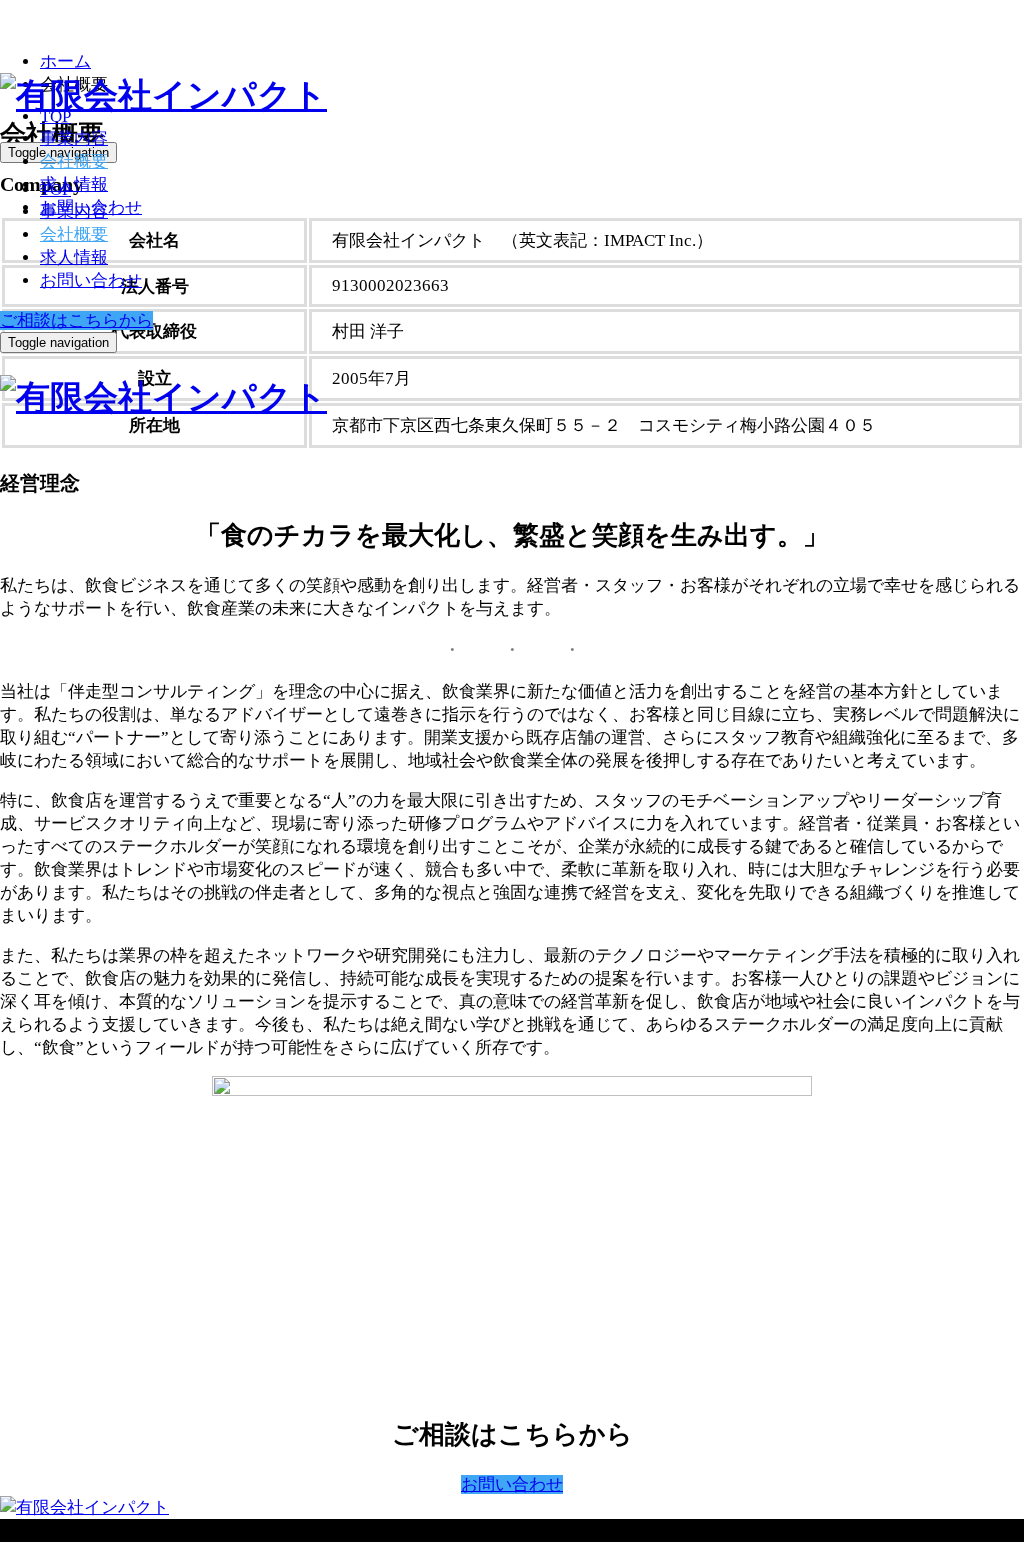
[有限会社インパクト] (163, 95)
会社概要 (74, 161)
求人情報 (74, 257)
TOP (55, 116)
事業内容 (74, 138)
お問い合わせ (91, 280)
